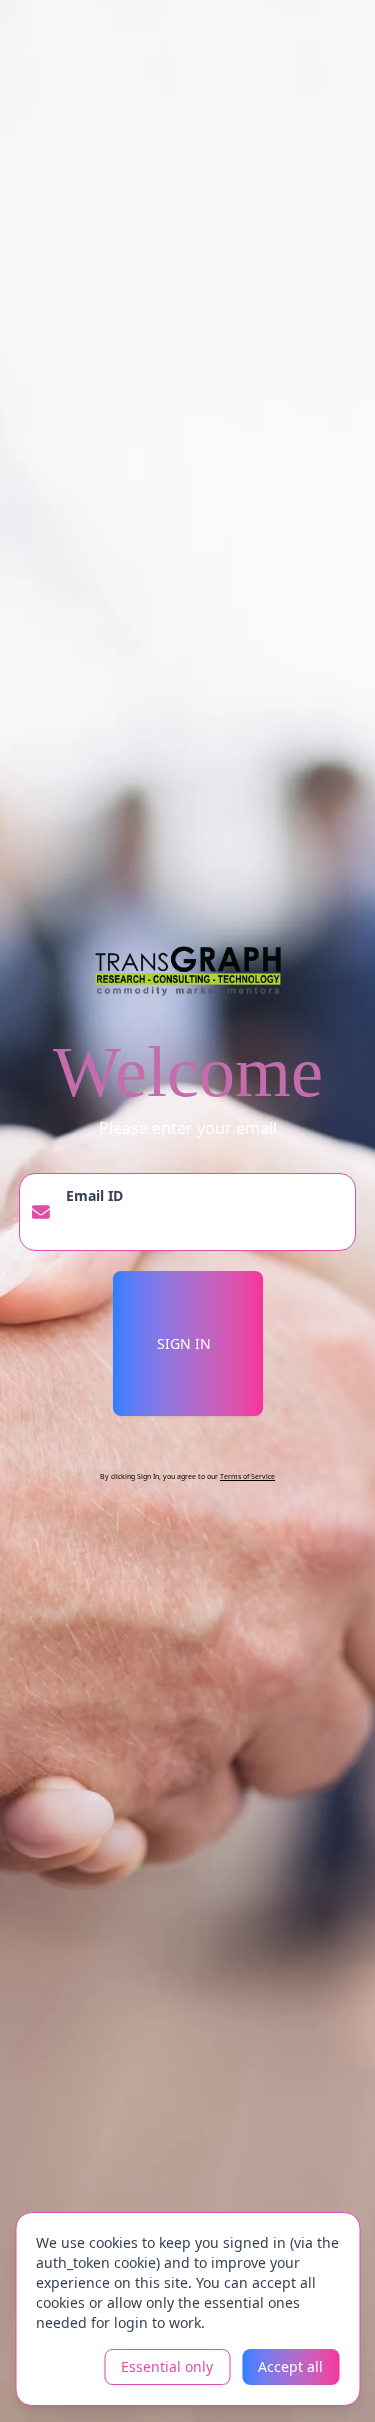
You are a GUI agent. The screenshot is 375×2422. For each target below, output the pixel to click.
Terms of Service (247, 1476)
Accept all (290, 2366)
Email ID (94, 1195)
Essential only (167, 2366)
